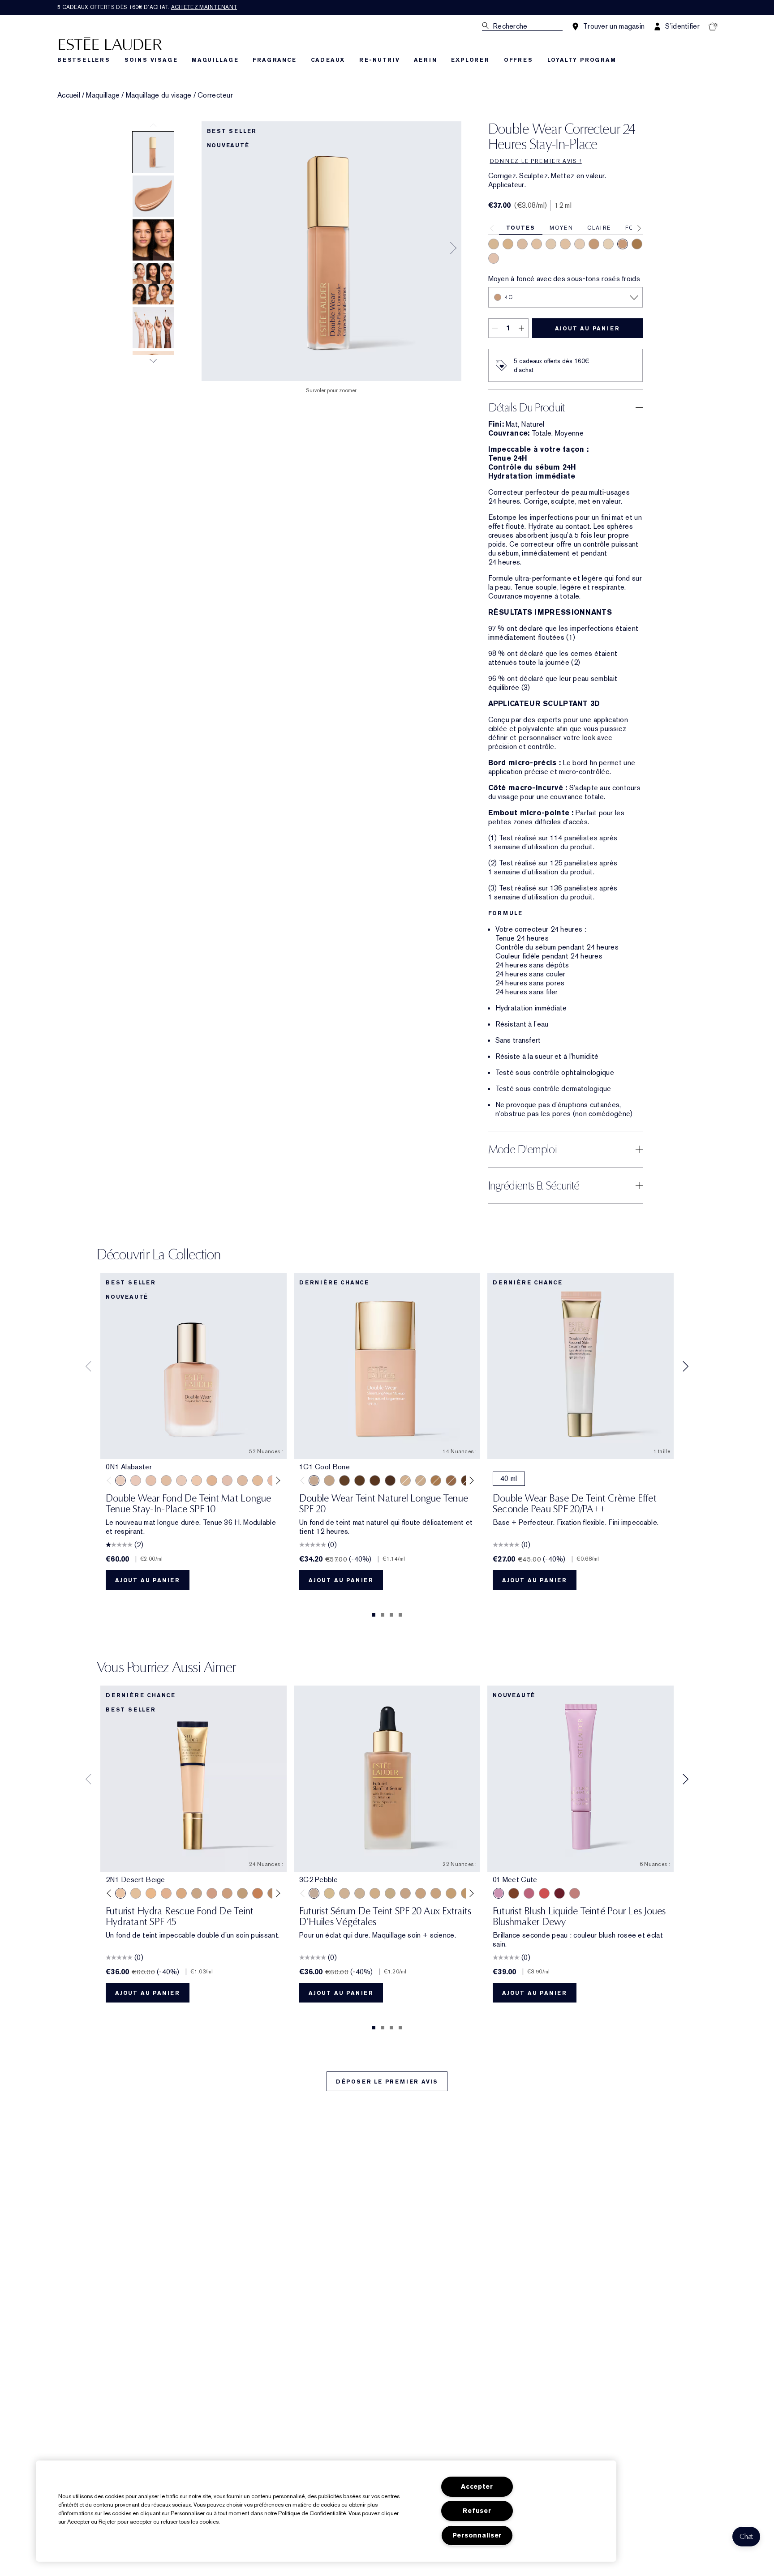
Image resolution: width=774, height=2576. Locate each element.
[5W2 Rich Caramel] (344, 1481)
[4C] (623, 244)
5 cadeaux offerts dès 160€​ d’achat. (147, 7)
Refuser (477, 2511)
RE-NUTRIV (379, 60)
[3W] (508, 244)
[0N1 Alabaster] (120, 1481)
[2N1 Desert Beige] (120, 1893)
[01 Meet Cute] (499, 1893)
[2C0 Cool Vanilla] (405, 1481)
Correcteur (215, 95)
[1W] (551, 244)
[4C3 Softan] (451, 1481)
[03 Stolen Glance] (575, 1893)
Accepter (477, 2487)
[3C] (522, 244)
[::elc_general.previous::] (111, 1481)
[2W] (565, 244)
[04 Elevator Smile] (559, 1893)
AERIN (425, 60)
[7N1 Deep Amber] (390, 1481)
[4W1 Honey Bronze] (436, 1481)
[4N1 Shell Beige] (227, 1893)
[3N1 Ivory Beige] (166, 1893)
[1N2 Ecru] (242, 1481)
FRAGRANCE (274, 60)
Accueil (69, 95)
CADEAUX (328, 60)
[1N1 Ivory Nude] (197, 1481)
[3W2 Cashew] (197, 1893)
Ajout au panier (587, 329)
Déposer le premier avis (387, 2082)
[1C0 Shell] (136, 1481)
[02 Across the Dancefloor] (529, 1893)
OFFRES (518, 60)
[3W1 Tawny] (181, 1893)
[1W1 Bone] (212, 1481)
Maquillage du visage (159, 95)
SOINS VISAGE (151, 60)
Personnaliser (477, 2535)
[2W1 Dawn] (329, 1481)
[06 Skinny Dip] (514, 1893)
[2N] (537, 244)
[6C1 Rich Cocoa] (375, 1481)
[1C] (580, 244)
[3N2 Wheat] (212, 1893)
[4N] (594, 244)
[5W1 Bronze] (258, 1893)
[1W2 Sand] (258, 1481)
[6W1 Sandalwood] (360, 1481)
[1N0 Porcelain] (151, 1481)
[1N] (608, 244)
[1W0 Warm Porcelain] (166, 1481)
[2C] (494, 258)
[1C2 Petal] (227, 1481)
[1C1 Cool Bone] (181, 1481)
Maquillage (103, 95)
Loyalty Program (582, 60)
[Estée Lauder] (110, 43)
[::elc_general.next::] (277, 1481)
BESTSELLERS (84, 60)
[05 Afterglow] (544, 1893)
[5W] (637, 244)
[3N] (494, 244)
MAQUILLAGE (215, 60)
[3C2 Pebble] (314, 1893)
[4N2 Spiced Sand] (242, 1893)
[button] (746, 2537)
